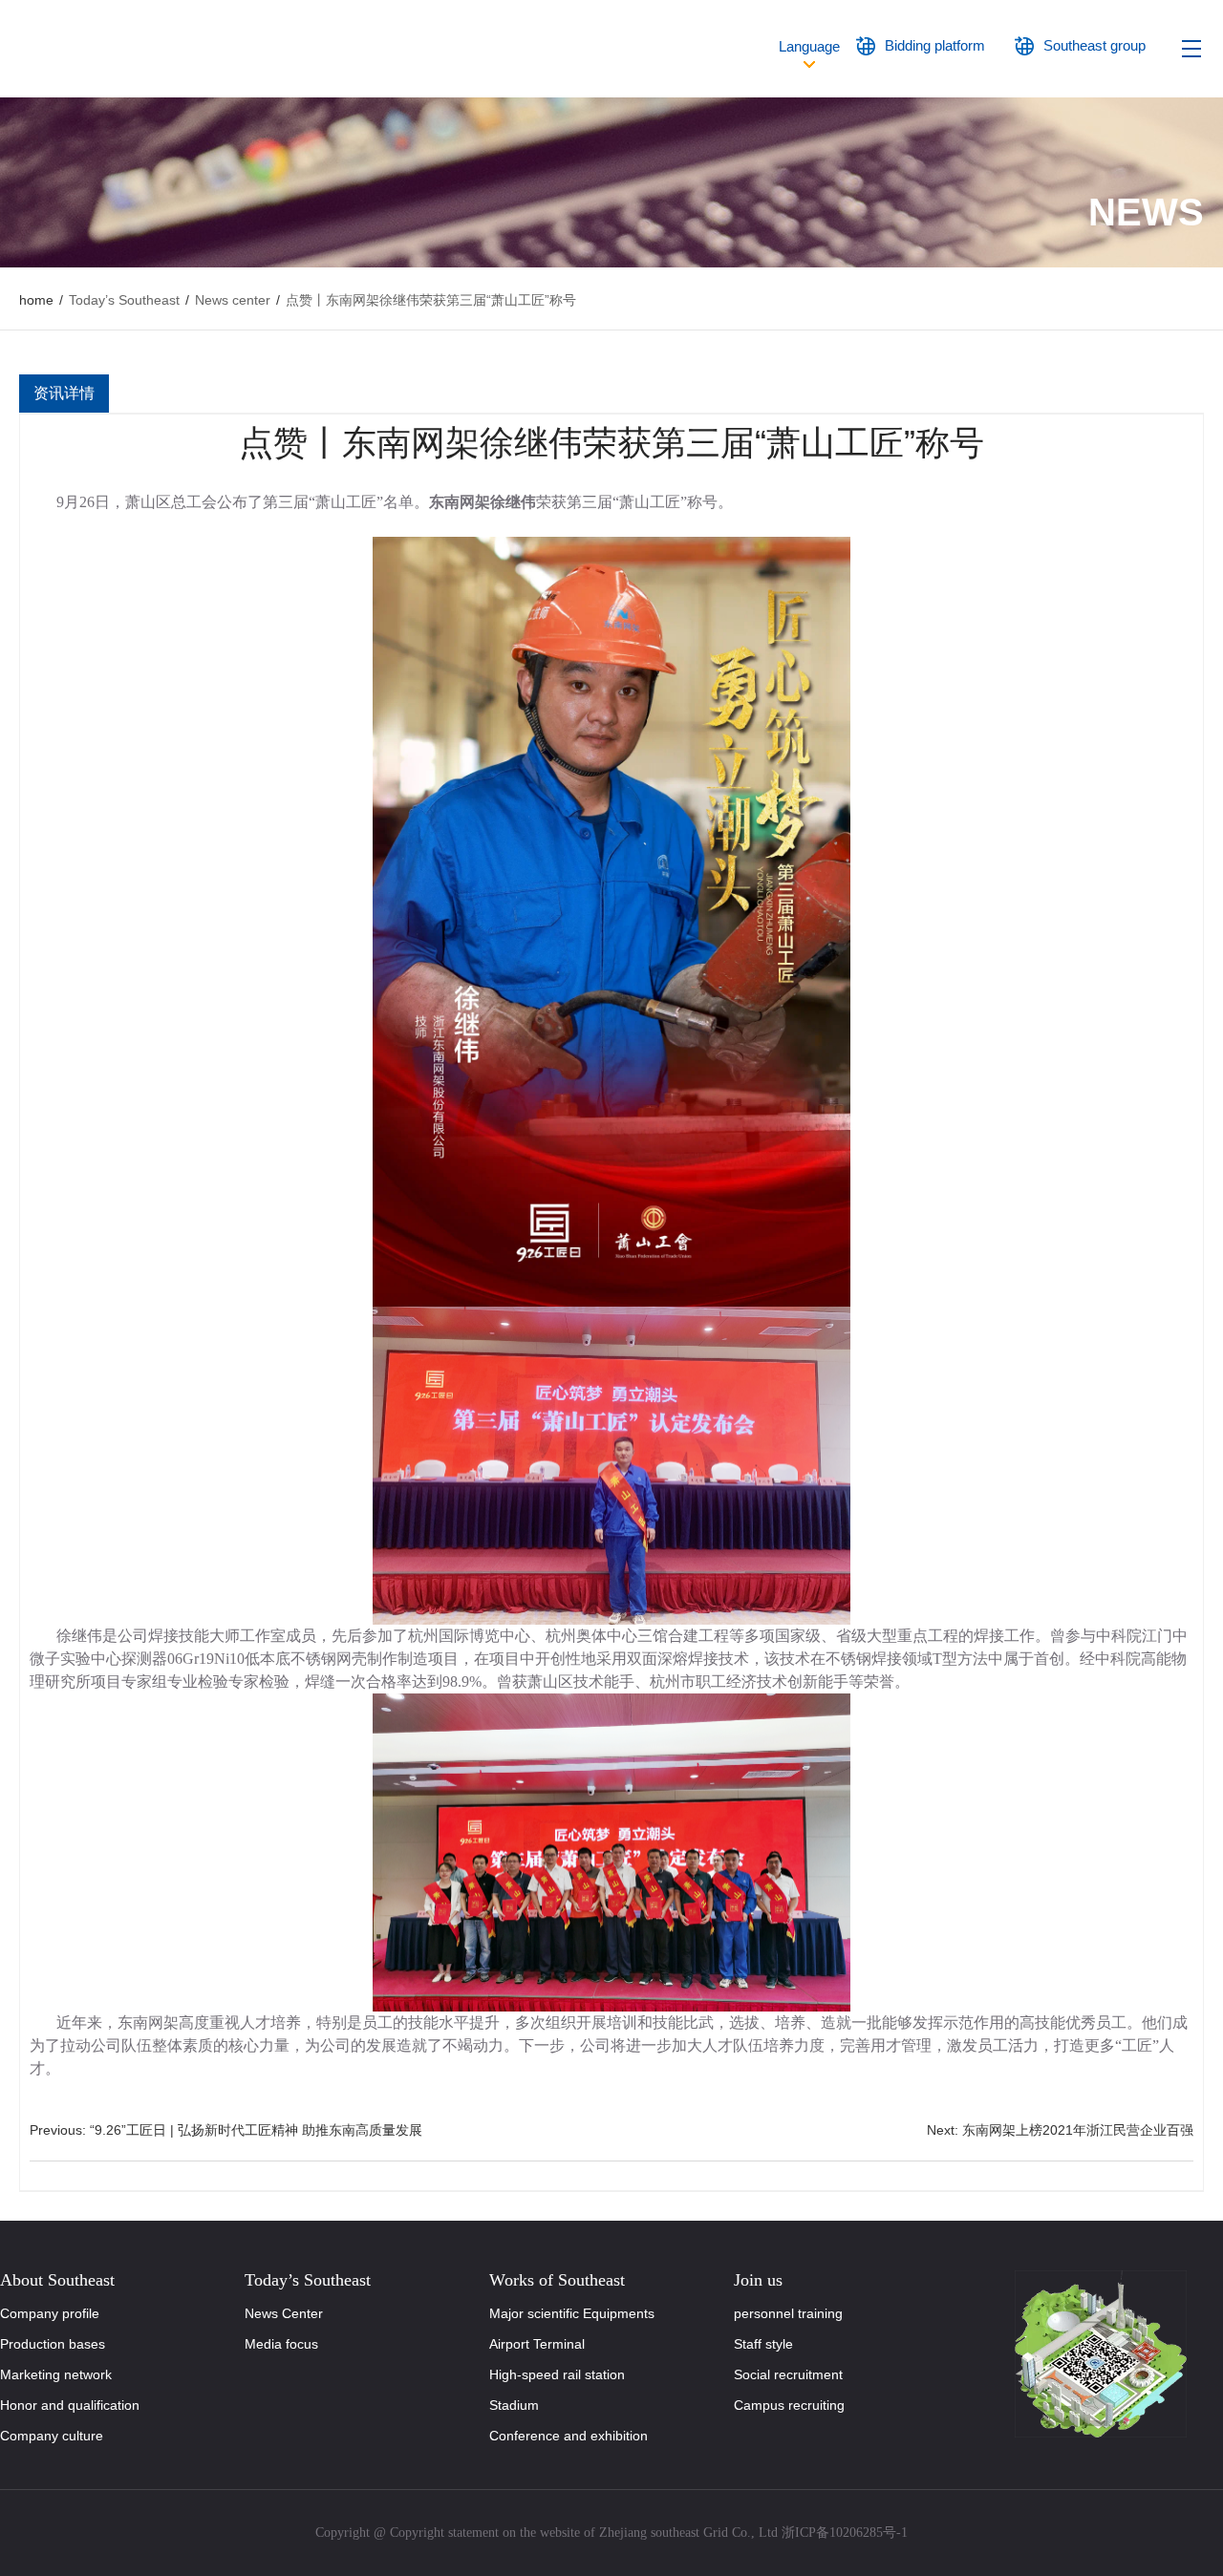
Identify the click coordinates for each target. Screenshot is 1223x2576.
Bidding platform (935, 45)
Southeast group (1094, 45)
